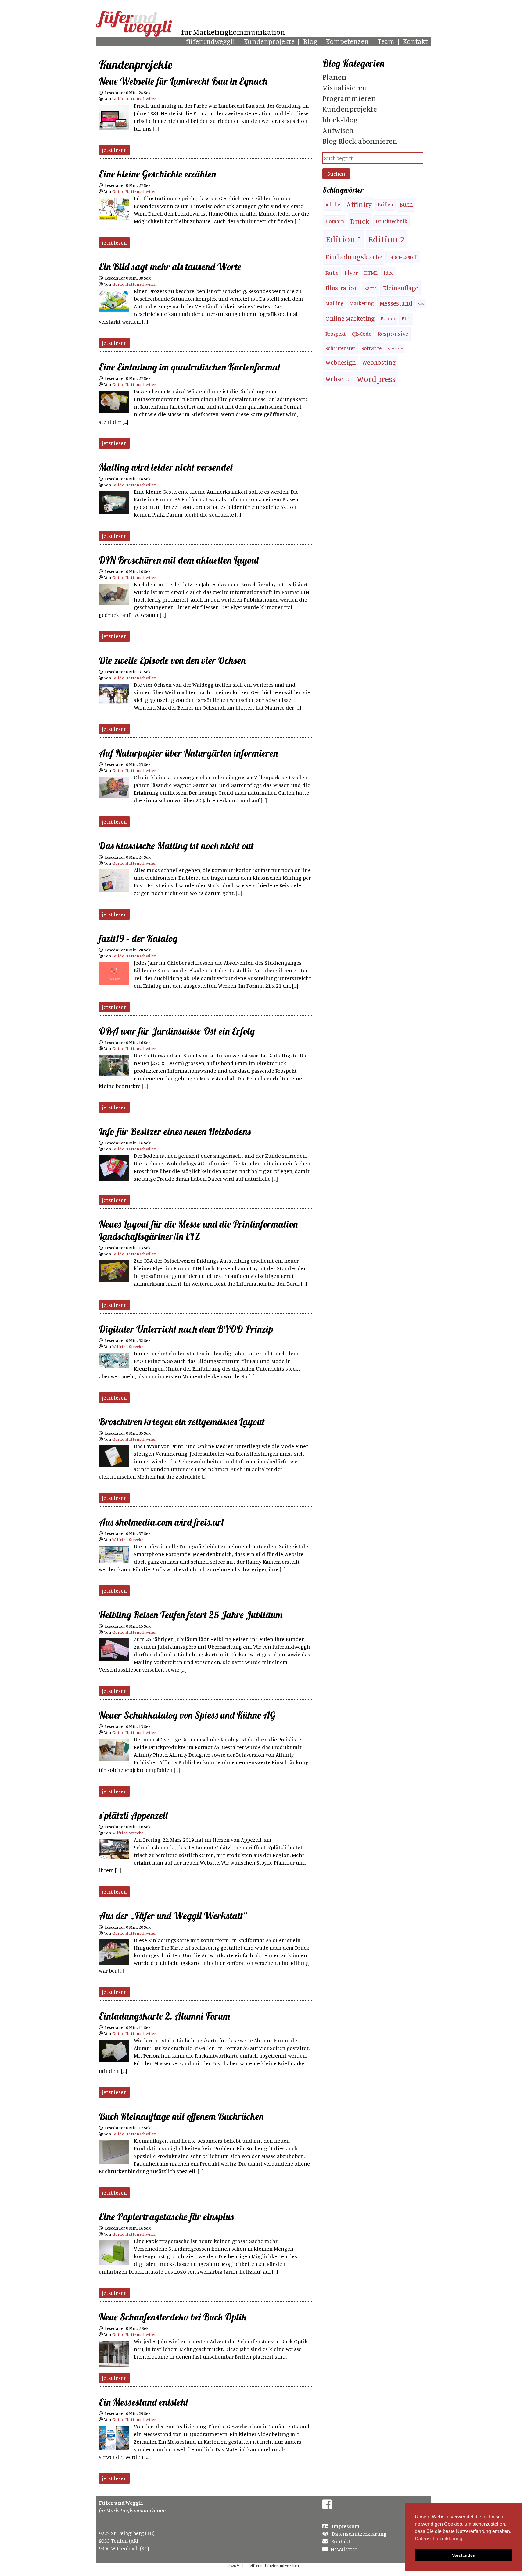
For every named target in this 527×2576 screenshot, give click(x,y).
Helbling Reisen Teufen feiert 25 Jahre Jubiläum (191, 1615)
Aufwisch (338, 130)
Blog (310, 41)
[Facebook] (327, 2506)
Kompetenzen (347, 41)
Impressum (345, 2526)
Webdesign (341, 362)
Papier (388, 319)
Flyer (351, 273)
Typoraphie (395, 348)
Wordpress (376, 379)
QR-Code (362, 334)
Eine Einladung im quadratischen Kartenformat (190, 367)
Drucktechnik (391, 221)
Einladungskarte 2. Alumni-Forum (164, 2016)
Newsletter (344, 2549)
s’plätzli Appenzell (133, 1815)
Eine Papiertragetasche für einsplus (166, 2216)
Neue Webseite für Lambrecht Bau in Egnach (183, 81)
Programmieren (349, 98)
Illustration (342, 288)
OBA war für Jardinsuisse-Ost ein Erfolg (177, 1031)
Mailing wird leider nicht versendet (166, 467)
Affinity (359, 204)
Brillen (385, 205)
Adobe (333, 205)
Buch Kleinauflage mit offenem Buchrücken (181, 2116)
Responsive (393, 334)
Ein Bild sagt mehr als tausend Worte (170, 267)
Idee (389, 273)
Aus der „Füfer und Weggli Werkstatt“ (173, 1916)
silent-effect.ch (252, 2565)
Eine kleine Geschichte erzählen (157, 174)
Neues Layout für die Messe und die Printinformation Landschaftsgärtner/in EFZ (198, 1230)
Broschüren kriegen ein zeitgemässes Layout (182, 1422)
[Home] (134, 35)
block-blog (340, 120)
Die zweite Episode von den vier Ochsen (172, 660)
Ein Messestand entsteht (144, 2402)
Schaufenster (340, 348)
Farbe (332, 273)
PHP (406, 319)
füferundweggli (210, 41)
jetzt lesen (114, 150)
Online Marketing (350, 318)
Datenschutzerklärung (359, 2534)
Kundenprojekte (269, 41)
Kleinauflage (400, 288)
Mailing (334, 303)
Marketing (362, 303)
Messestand (396, 303)
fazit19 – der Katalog (138, 938)
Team (386, 41)
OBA (421, 304)
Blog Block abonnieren (360, 141)
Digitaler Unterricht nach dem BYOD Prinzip (186, 1329)
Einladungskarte (354, 257)
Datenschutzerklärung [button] (439, 2539)
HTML (371, 273)
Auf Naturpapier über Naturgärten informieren (188, 753)
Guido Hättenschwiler (134, 99)
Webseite (338, 379)
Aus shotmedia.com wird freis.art (161, 1522)
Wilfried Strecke (128, 1346)
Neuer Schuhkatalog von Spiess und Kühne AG (187, 1715)
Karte (370, 288)
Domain (335, 221)
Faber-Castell (403, 257)
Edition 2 (386, 239)
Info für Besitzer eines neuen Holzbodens (175, 1131)
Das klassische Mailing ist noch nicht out (176, 846)
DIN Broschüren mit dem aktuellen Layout (179, 560)
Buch (406, 204)
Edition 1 (344, 239)
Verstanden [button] (464, 2555)
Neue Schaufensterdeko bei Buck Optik (173, 2317)
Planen (334, 77)
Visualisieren (345, 88)
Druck (360, 221)
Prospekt (336, 334)
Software (371, 348)
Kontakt (415, 41)
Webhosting (379, 362)
